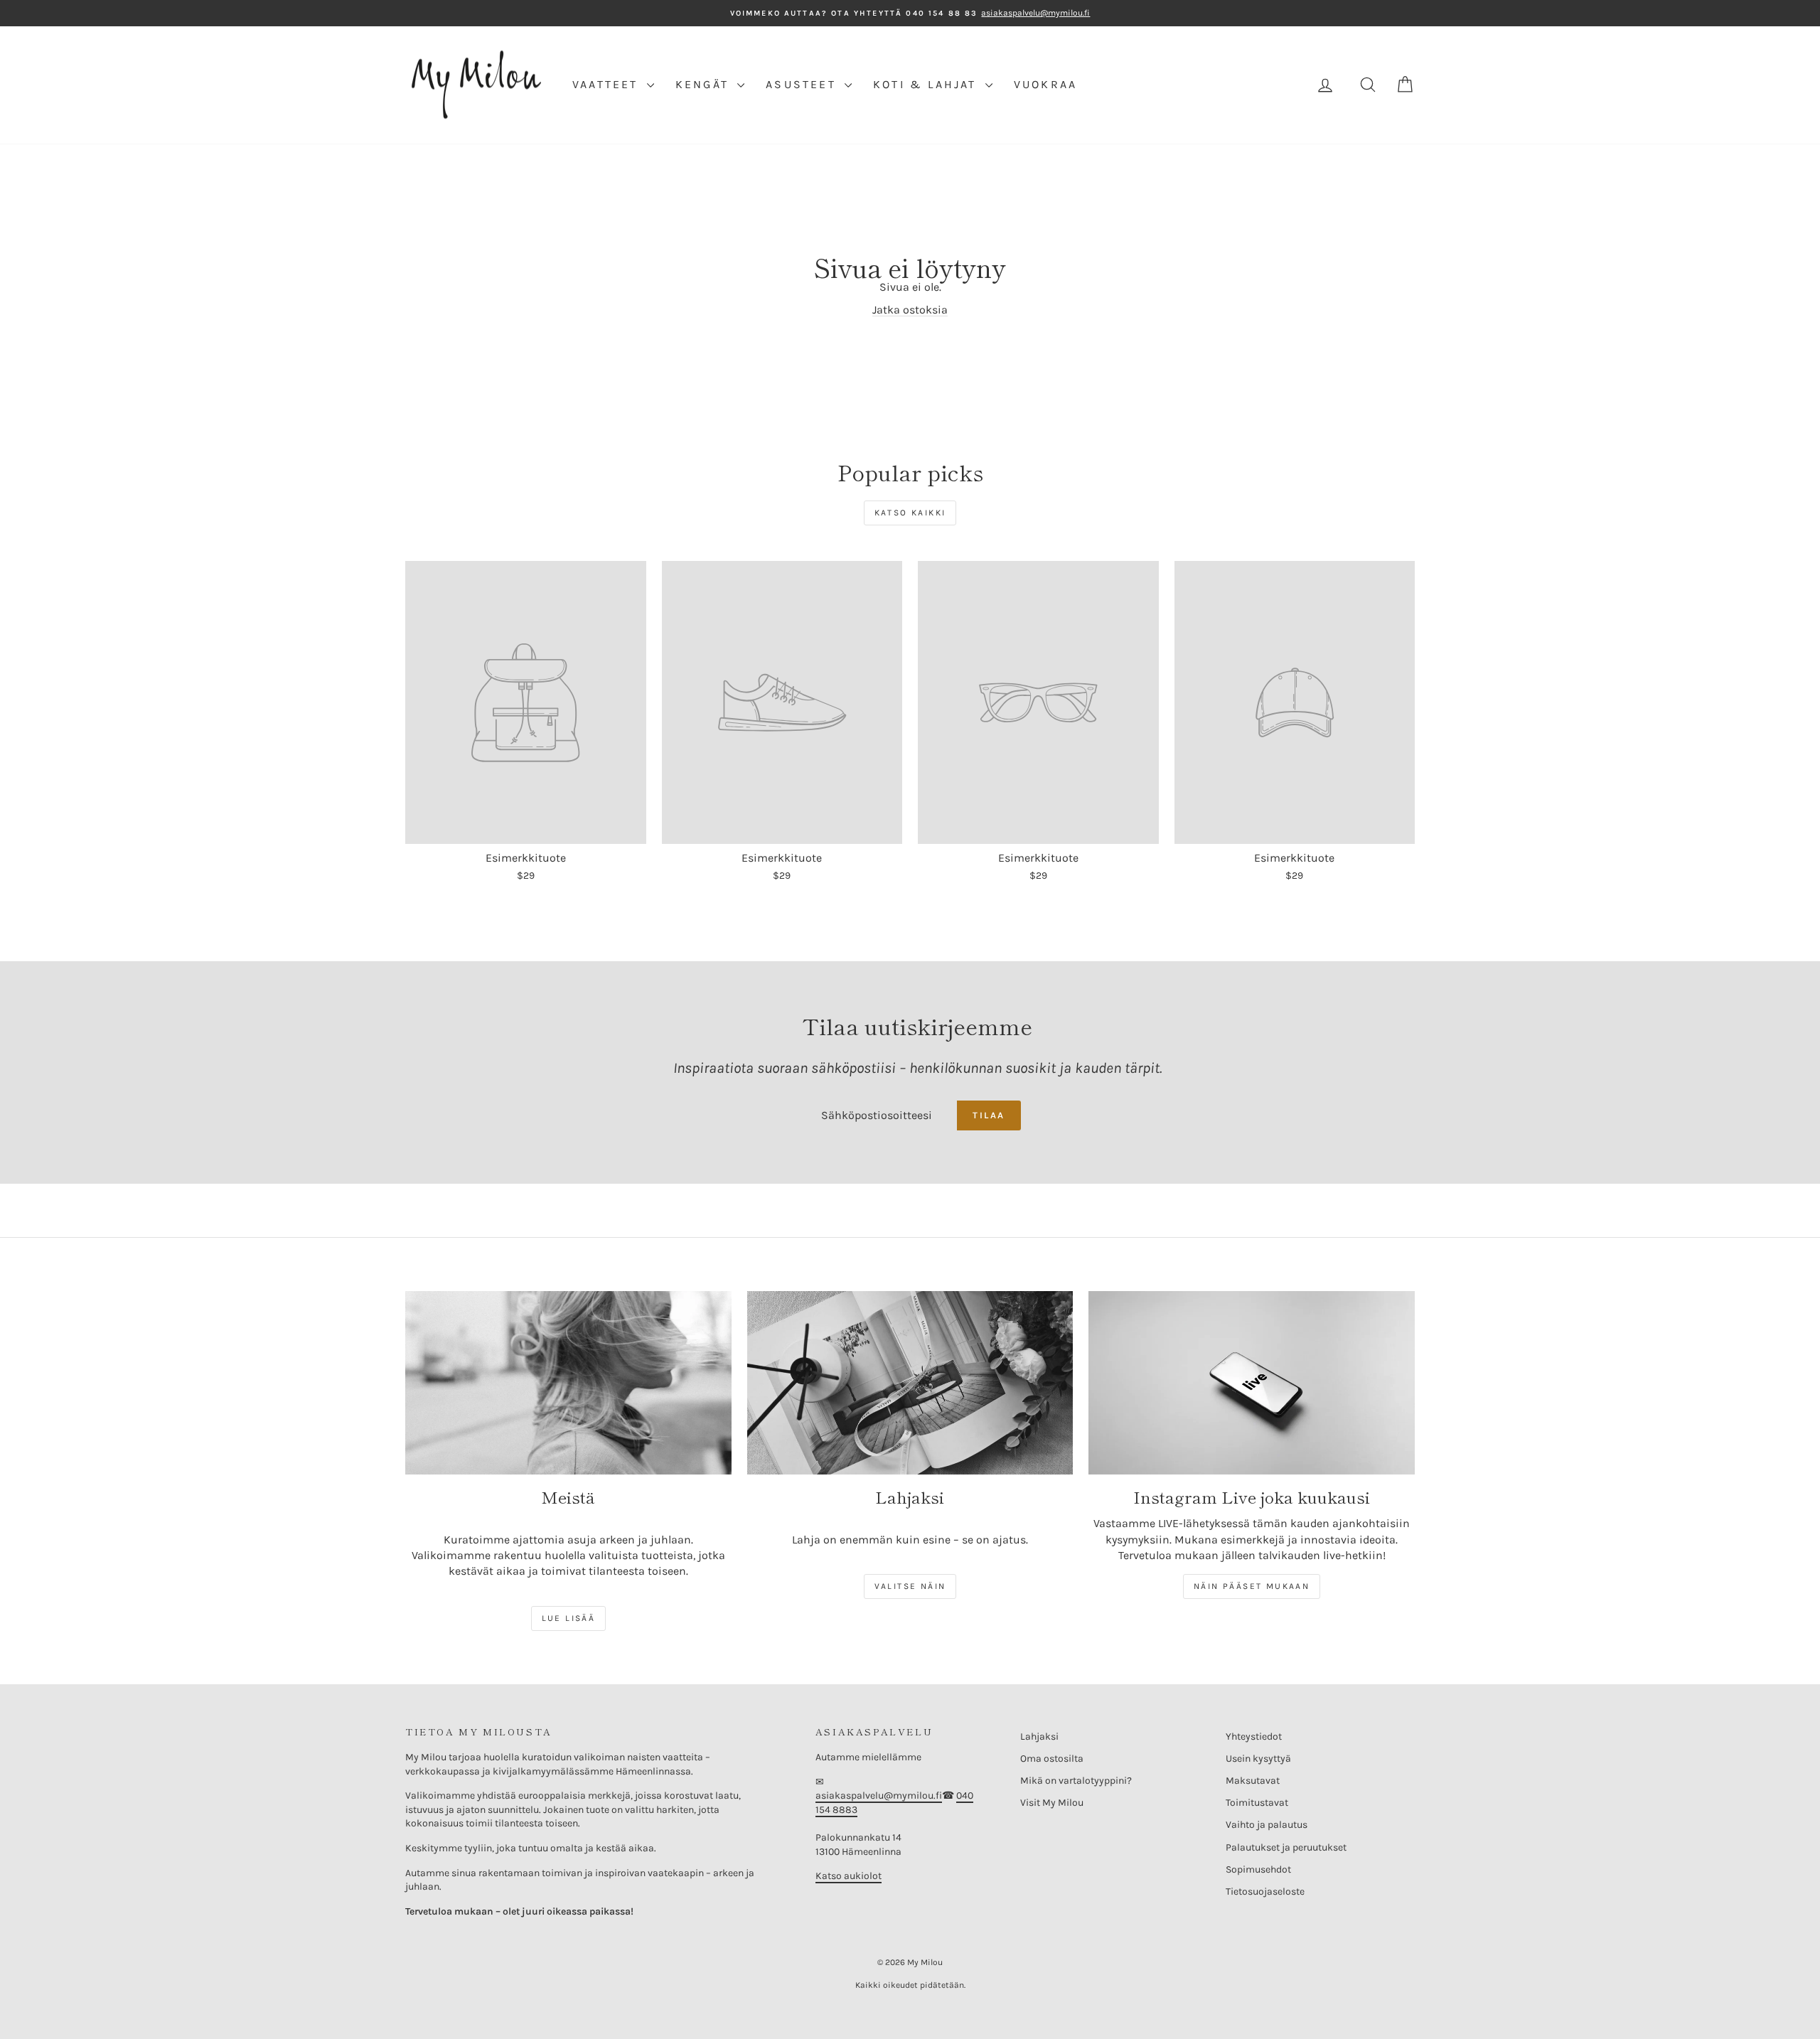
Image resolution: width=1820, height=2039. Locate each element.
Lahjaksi (1039, 1736)
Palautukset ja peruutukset (1286, 1847)
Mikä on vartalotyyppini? (1076, 1781)
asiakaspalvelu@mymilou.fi (879, 1796)
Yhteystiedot (1254, 1736)
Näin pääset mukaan (1252, 1586)
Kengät (705, 84)
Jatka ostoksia (910, 310)
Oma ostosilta (1052, 1759)
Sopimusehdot (1258, 1869)
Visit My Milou (1052, 1803)
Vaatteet (608, 84)
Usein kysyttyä (1258, 1759)
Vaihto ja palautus (1267, 1825)
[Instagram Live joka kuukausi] (1252, 1383)
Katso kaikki (910, 513)
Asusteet (803, 84)
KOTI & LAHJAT (927, 84)
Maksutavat (1253, 1781)
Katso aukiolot (849, 1876)
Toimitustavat (1257, 1803)
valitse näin (910, 1586)
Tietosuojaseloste (1265, 1891)
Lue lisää (569, 1618)
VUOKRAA (1045, 84)
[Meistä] (568, 1383)
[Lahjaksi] (910, 1383)
